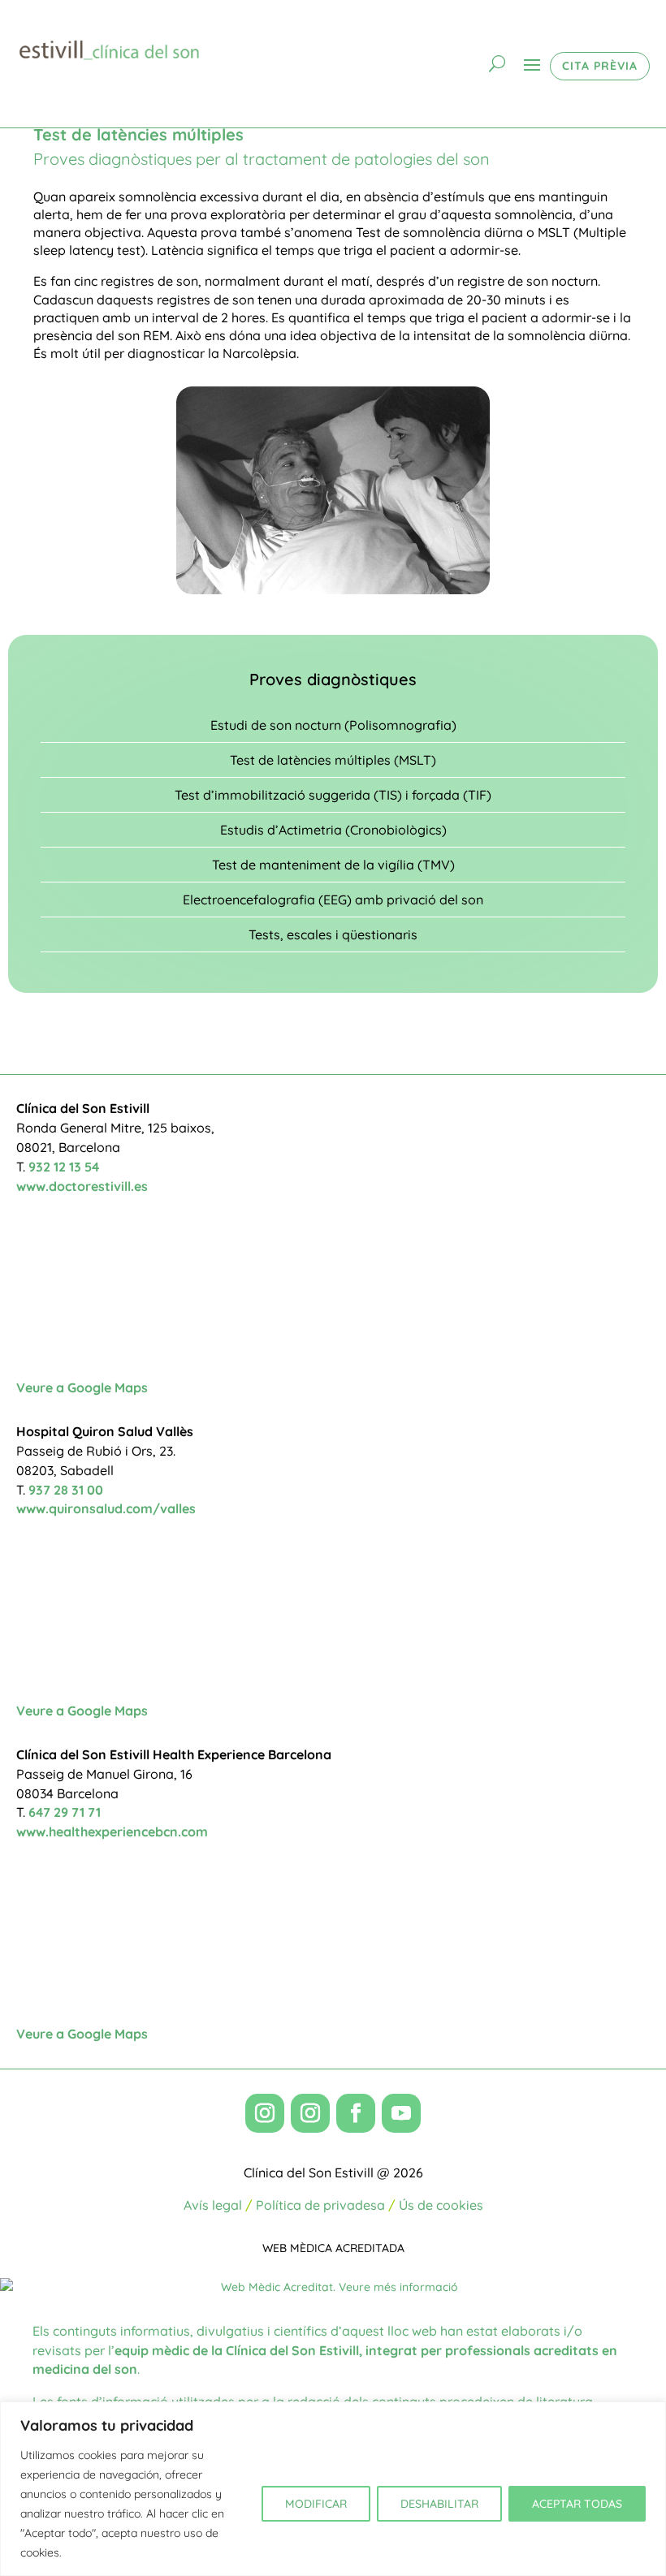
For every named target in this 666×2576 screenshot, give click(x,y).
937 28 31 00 (66, 1490)
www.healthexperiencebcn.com (112, 1832)
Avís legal (213, 2205)
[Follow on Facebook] (356, 2113)
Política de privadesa (320, 2205)
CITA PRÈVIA (600, 66)
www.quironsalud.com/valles (106, 1508)
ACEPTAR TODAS (577, 2504)
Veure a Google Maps (82, 1387)
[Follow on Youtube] (401, 2113)
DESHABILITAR (439, 2504)
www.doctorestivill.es (82, 1186)
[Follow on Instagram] (265, 2113)
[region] (333, 2489)
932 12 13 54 (64, 1167)
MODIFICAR (316, 2504)
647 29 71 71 (65, 1812)
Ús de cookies (441, 2205)
